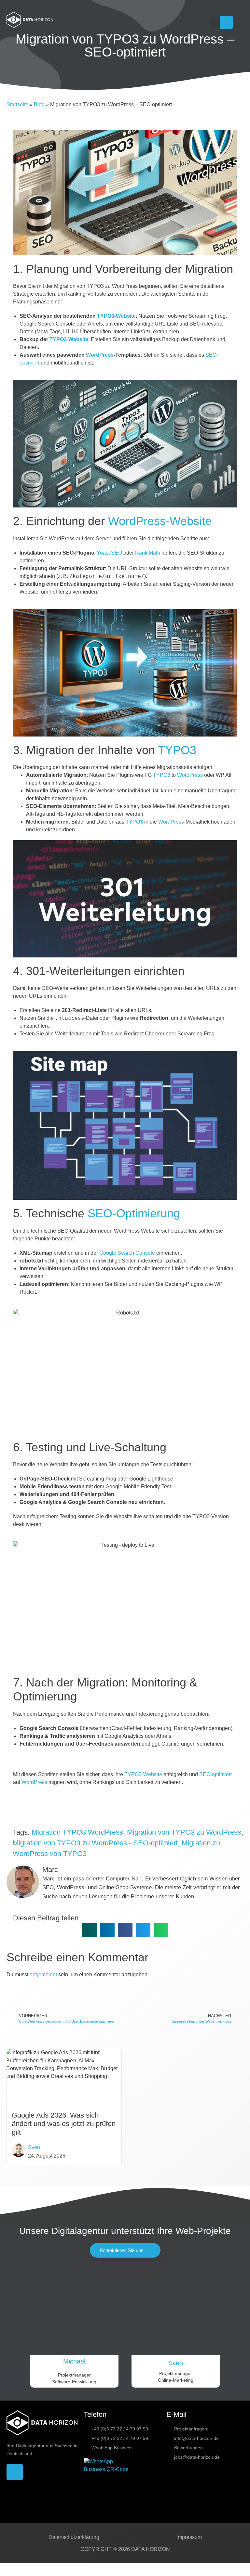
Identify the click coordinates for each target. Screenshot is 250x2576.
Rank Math (148, 553)
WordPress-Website (160, 521)
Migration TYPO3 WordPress (77, 1832)
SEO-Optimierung (134, 1213)
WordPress (100, 355)
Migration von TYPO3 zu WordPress (184, 1832)
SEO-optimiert (215, 1774)
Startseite (17, 104)
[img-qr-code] (108, 2482)
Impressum (189, 2537)
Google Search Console (127, 1253)
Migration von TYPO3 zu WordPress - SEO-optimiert (95, 1843)
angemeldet (43, 1974)
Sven (34, 2147)
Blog (39, 104)
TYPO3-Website (116, 316)
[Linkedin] (226, 22)
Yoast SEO (109, 553)
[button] (215, 23)
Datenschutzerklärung (74, 2537)
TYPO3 (177, 750)
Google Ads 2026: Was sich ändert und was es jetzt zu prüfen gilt (64, 2124)
